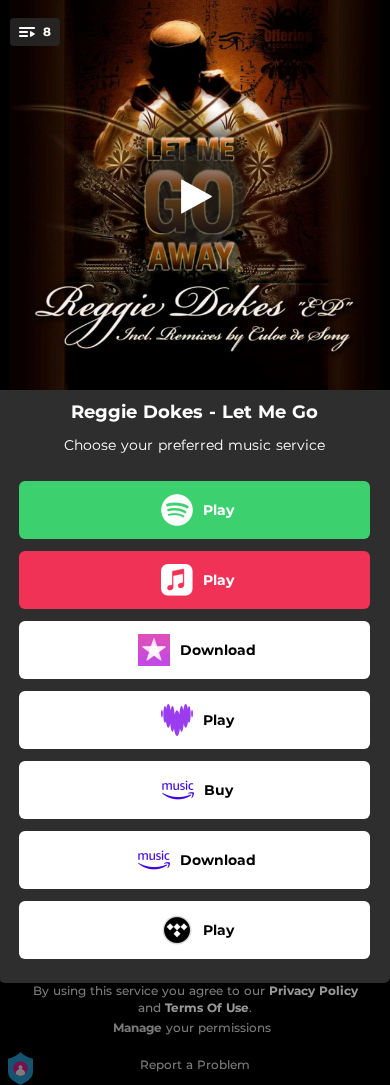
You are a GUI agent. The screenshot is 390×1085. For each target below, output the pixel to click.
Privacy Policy (313, 990)
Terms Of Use (207, 1007)
